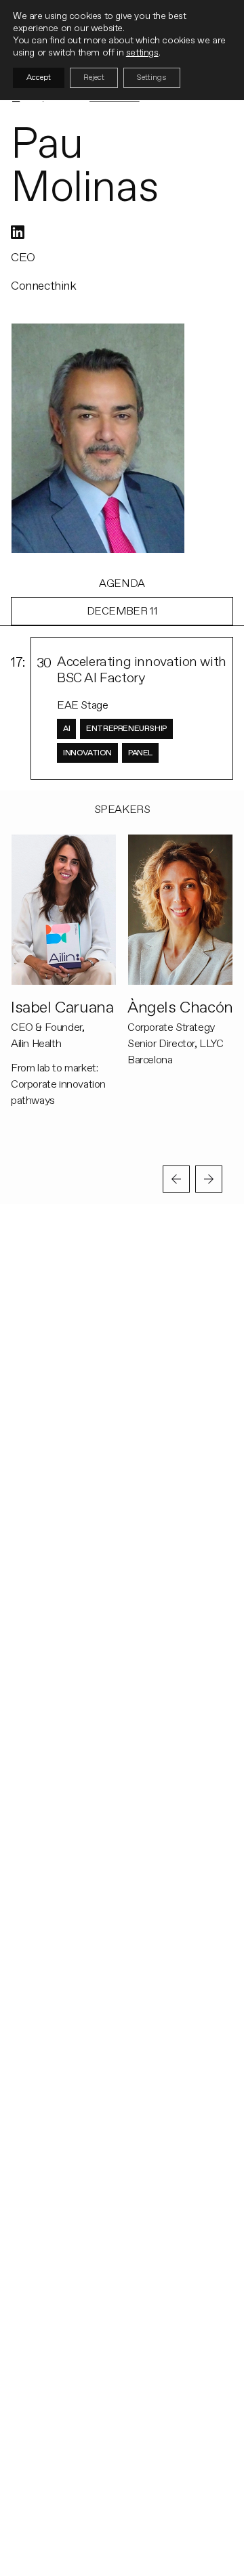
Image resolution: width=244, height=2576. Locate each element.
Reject (94, 77)
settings (142, 52)
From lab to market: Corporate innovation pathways (58, 1084)
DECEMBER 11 (122, 611)
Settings (152, 77)
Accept (39, 77)
